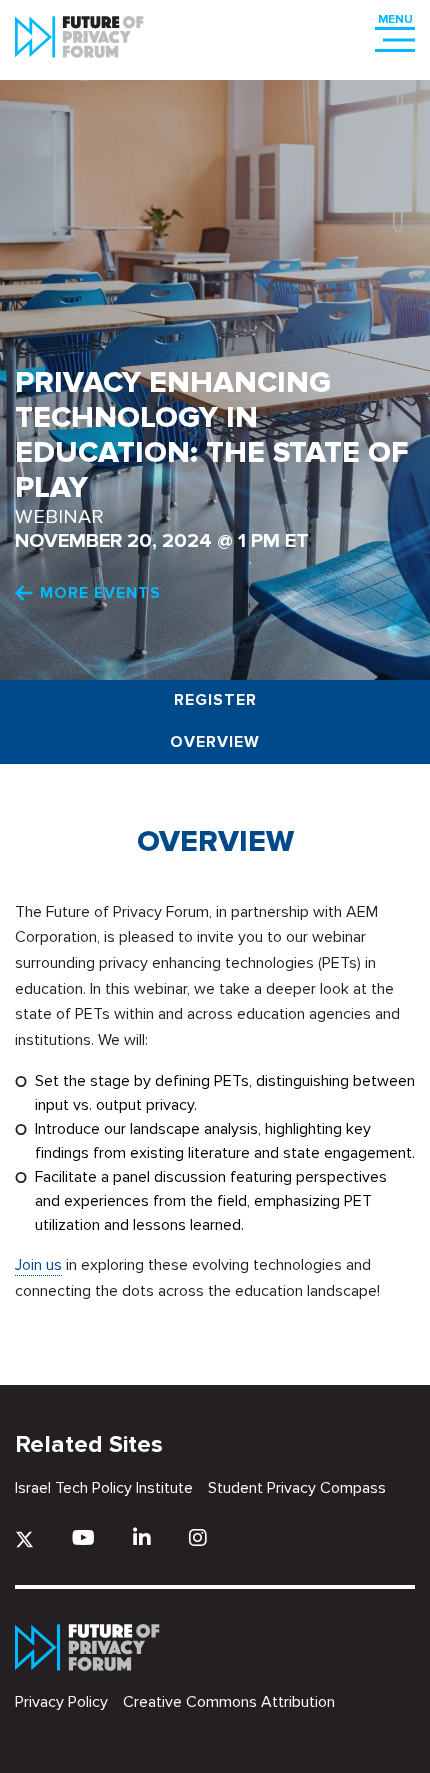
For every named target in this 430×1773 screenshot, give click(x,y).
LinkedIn (142, 1537)
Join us (38, 1265)
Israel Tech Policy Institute (104, 1488)
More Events (100, 593)
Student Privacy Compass (297, 1488)
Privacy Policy (61, 1702)
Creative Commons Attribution (229, 1702)
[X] (24, 1539)
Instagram (198, 1537)
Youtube (83, 1537)
